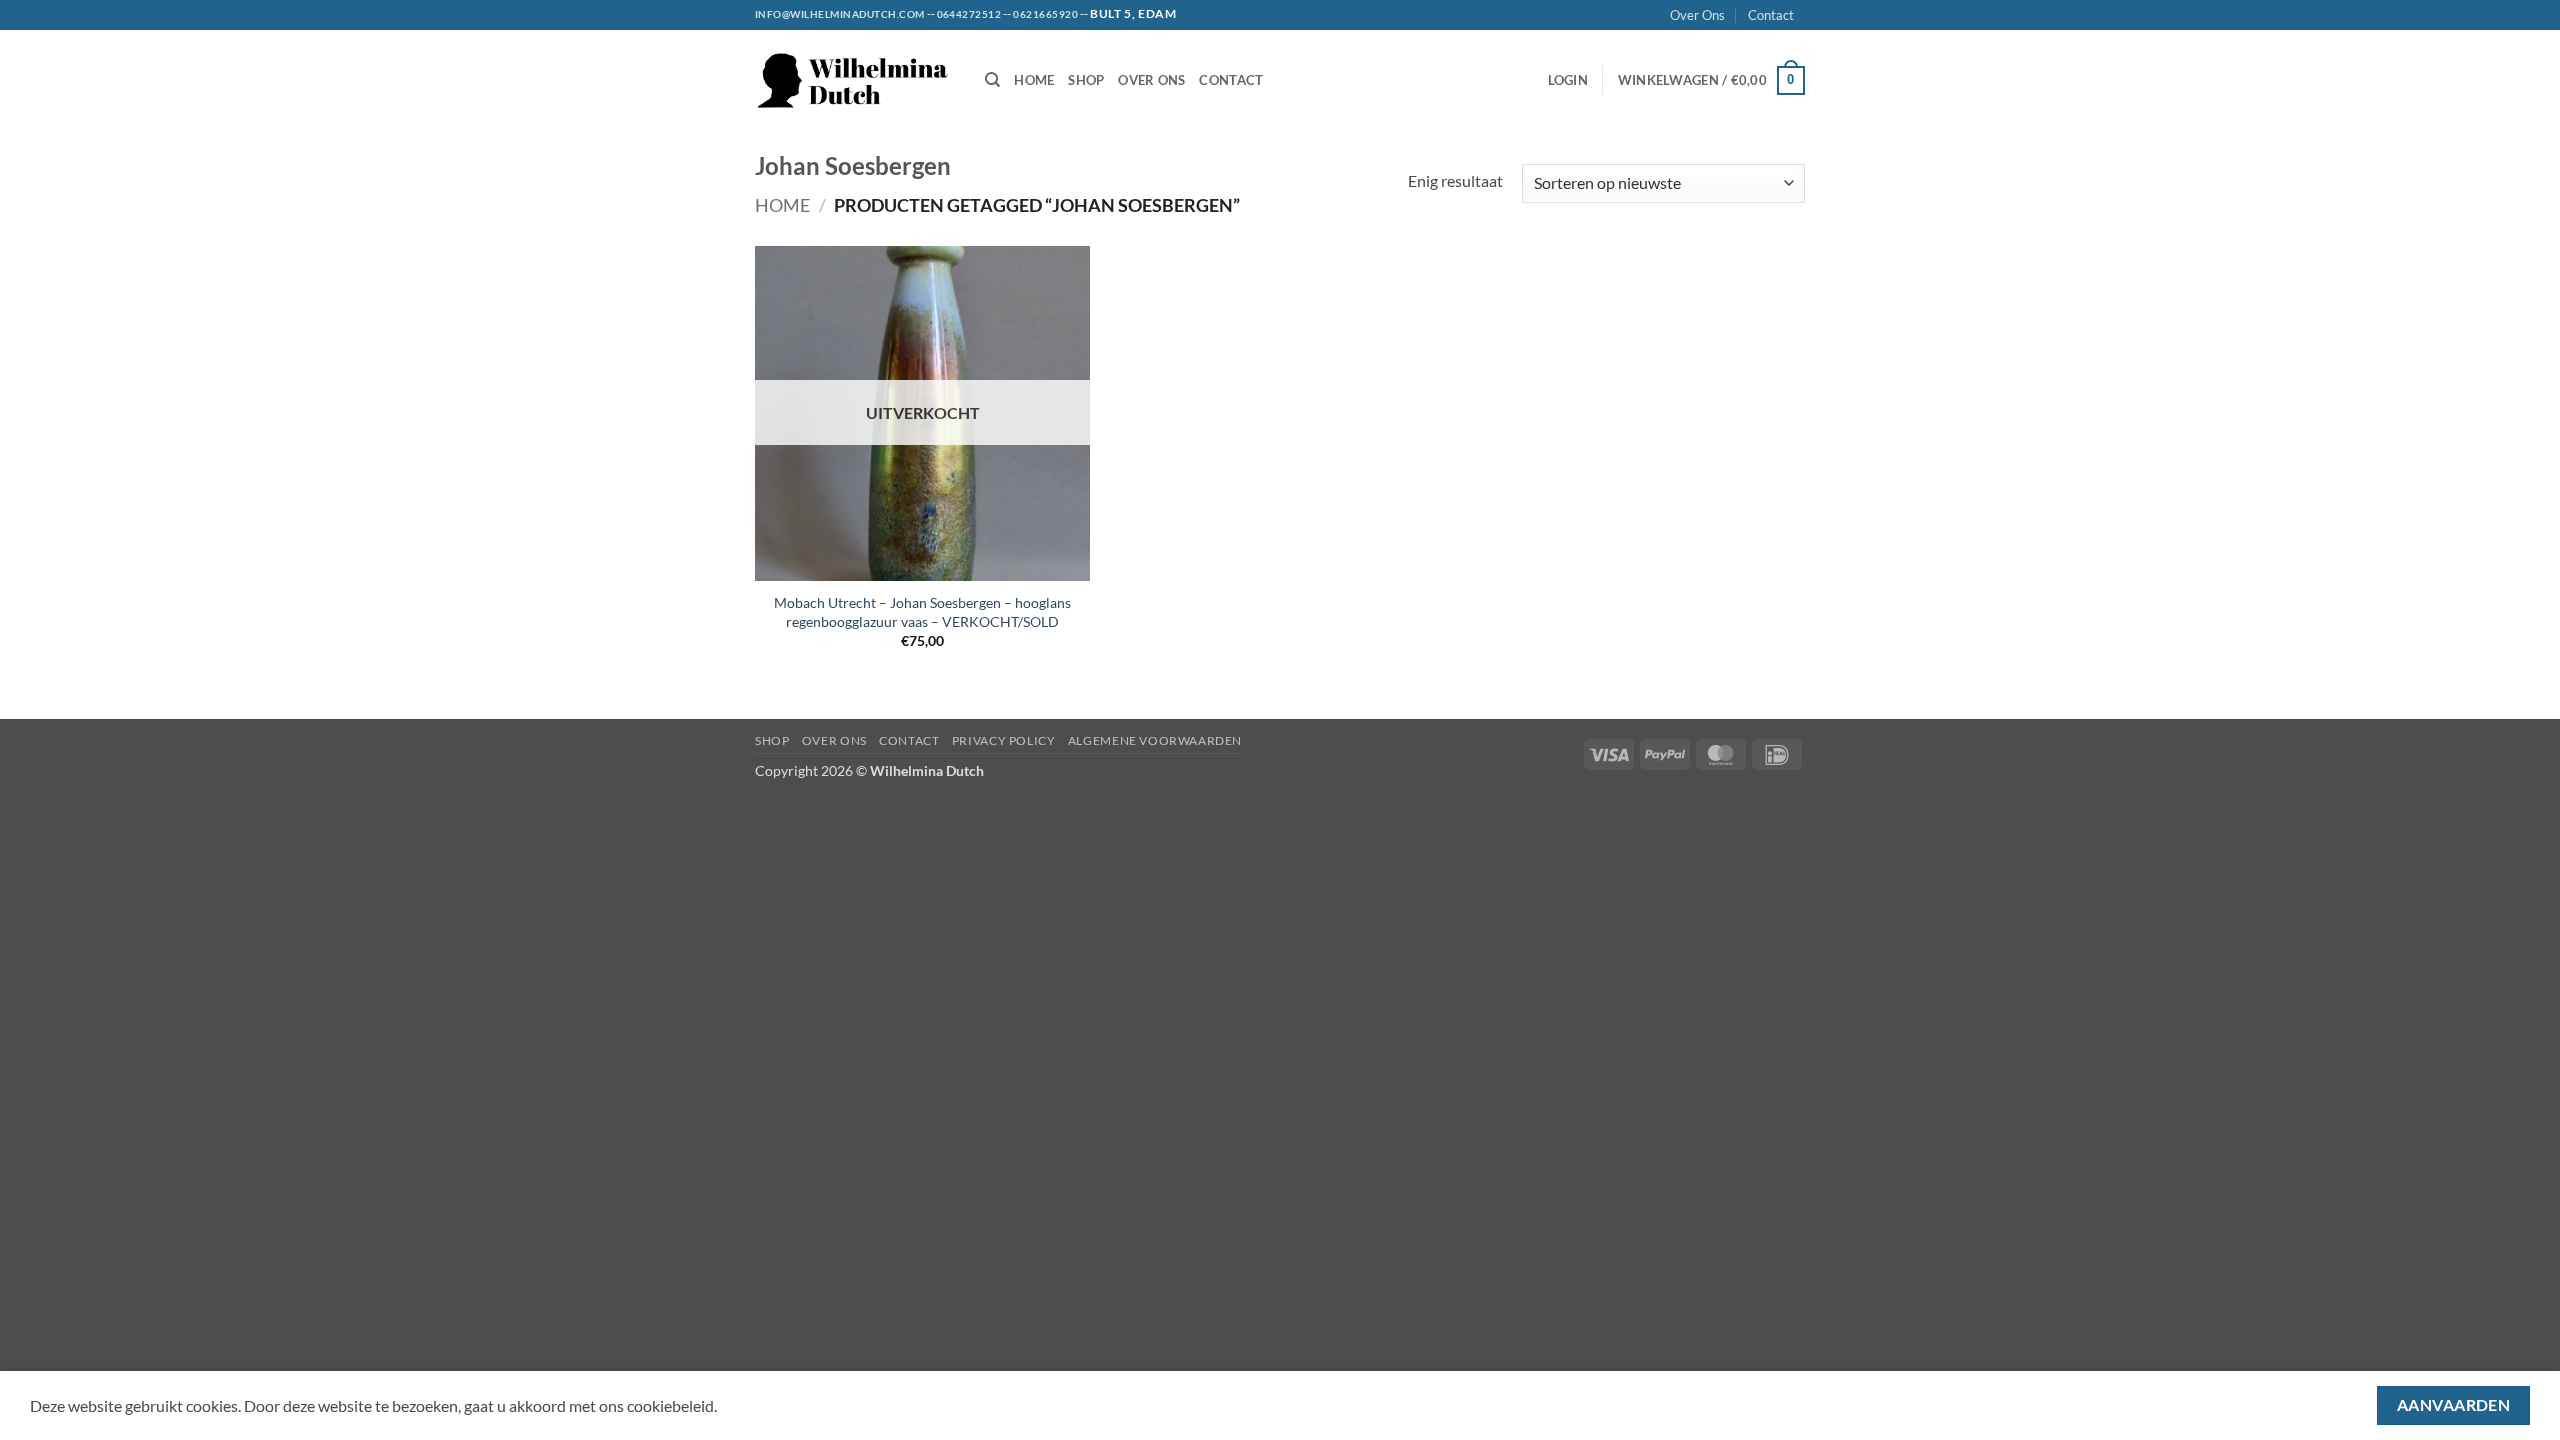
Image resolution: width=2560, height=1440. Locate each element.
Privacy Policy (1004, 740)
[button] (1568, 80)
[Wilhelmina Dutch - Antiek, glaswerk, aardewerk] (855, 80)
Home (1034, 80)
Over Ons (1697, 15)
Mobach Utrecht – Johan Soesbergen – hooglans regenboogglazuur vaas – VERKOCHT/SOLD (922, 612)
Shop (1086, 80)
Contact (1771, 15)
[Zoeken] (992, 80)
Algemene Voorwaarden (1155, 740)
